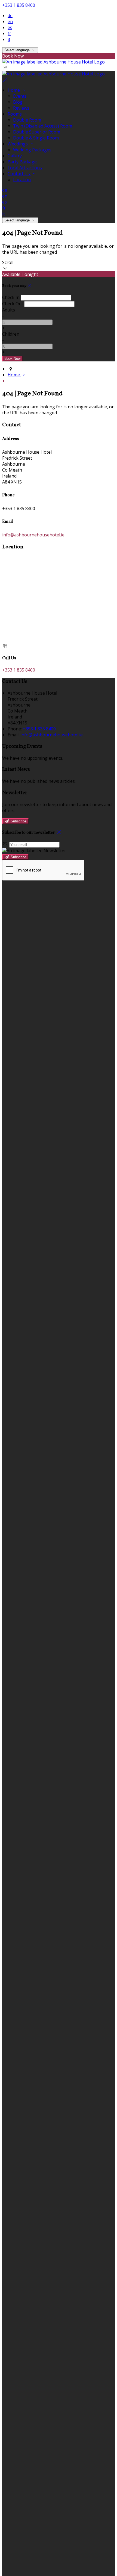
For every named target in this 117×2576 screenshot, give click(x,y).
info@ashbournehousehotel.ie (33, 535)
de (10, 15)
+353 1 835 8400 (19, 5)
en (10, 21)
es (10, 27)
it (9, 39)
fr (9, 33)
